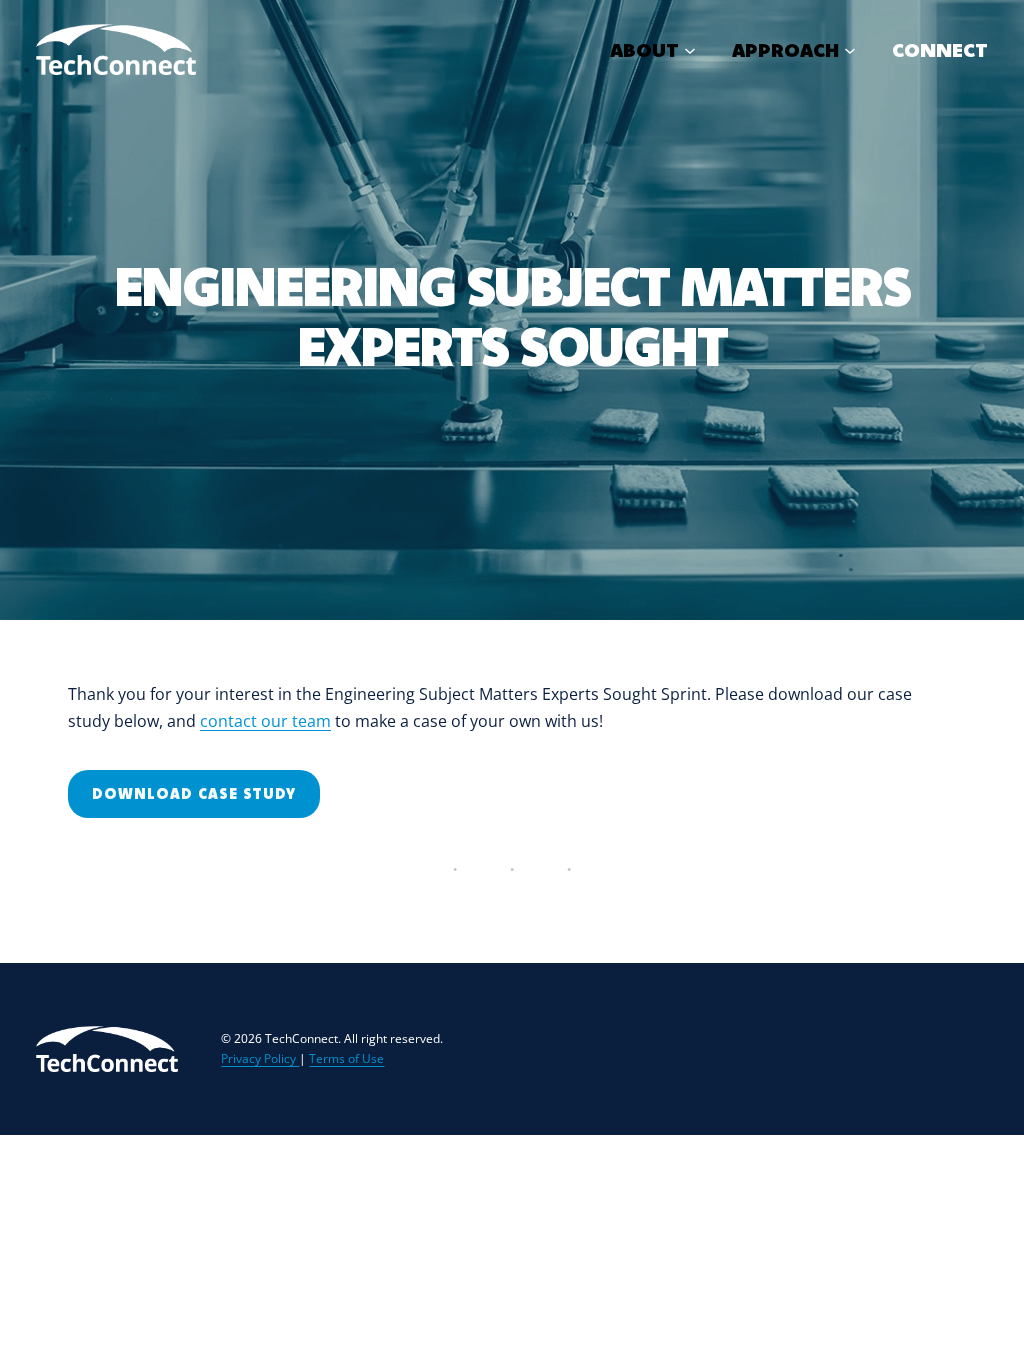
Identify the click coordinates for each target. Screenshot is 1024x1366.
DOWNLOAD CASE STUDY (194, 793)
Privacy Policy (260, 1058)
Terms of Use (346, 1058)
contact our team (265, 720)
